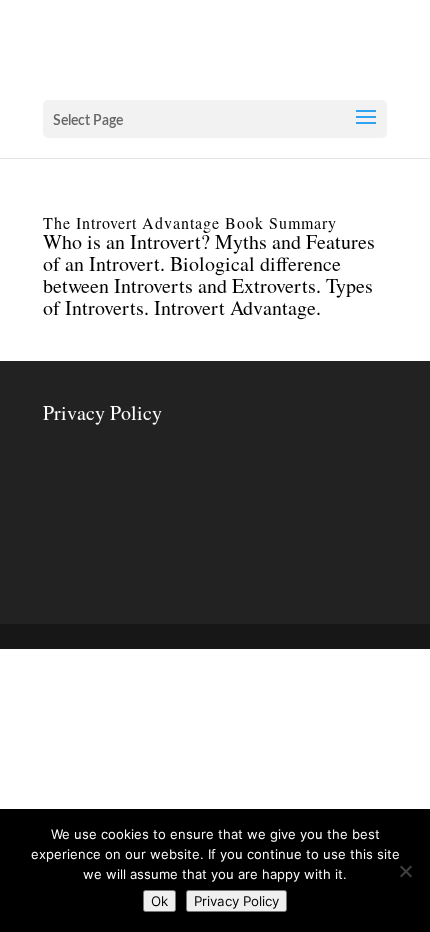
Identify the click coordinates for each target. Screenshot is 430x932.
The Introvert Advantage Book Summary (190, 222)
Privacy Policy (102, 412)
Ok (159, 901)
